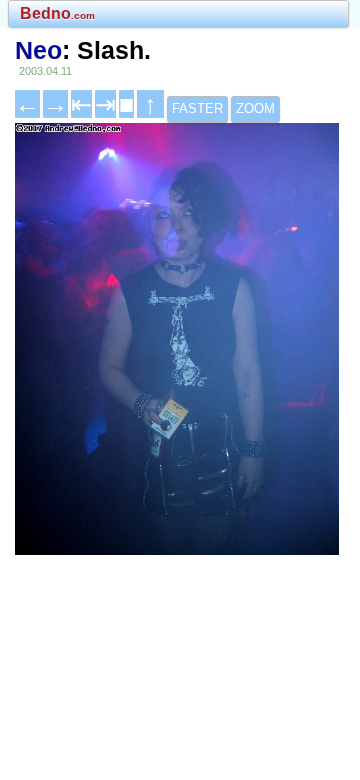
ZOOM (255, 108)
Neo (38, 50)
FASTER (197, 108)
